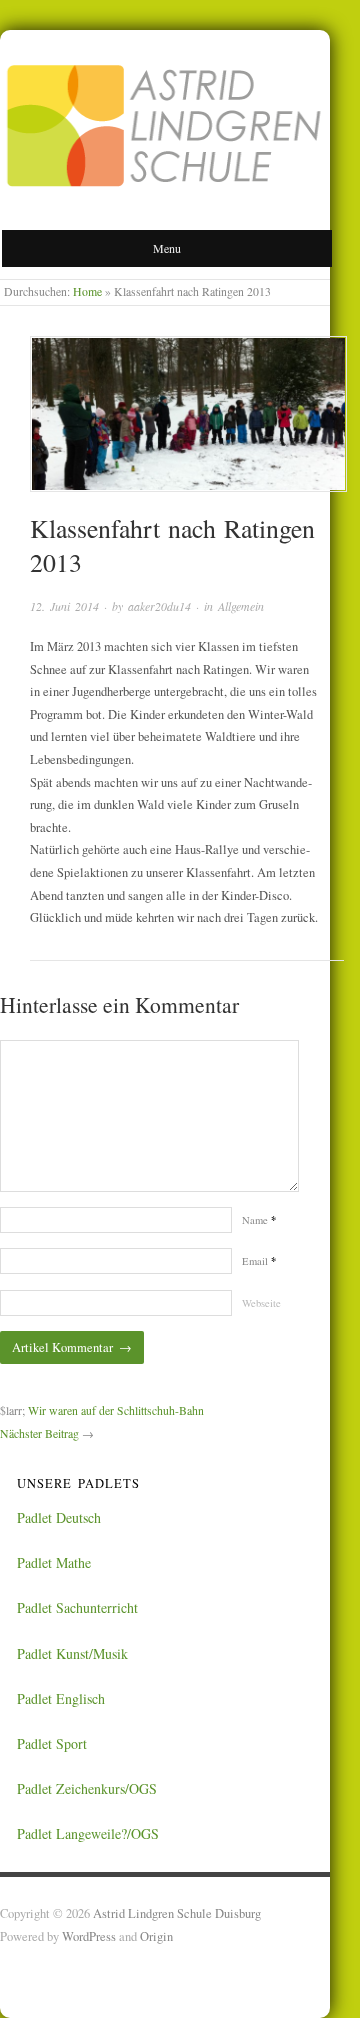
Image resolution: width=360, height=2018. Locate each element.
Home (87, 291)
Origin (156, 1936)
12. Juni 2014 (64, 606)
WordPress (89, 1936)
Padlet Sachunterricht (77, 1607)
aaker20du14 (159, 606)
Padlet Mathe (54, 1562)
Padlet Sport (52, 1743)
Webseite (261, 1303)
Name (259, 1220)
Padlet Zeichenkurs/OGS (87, 1788)
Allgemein (241, 606)
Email (259, 1261)
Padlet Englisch (61, 1698)
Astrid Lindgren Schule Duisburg (177, 1913)
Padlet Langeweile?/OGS (88, 1833)
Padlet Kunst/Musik (72, 1653)
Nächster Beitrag (39, 1433)
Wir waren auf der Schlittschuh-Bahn (116, 1410)
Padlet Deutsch (59, 1517)
